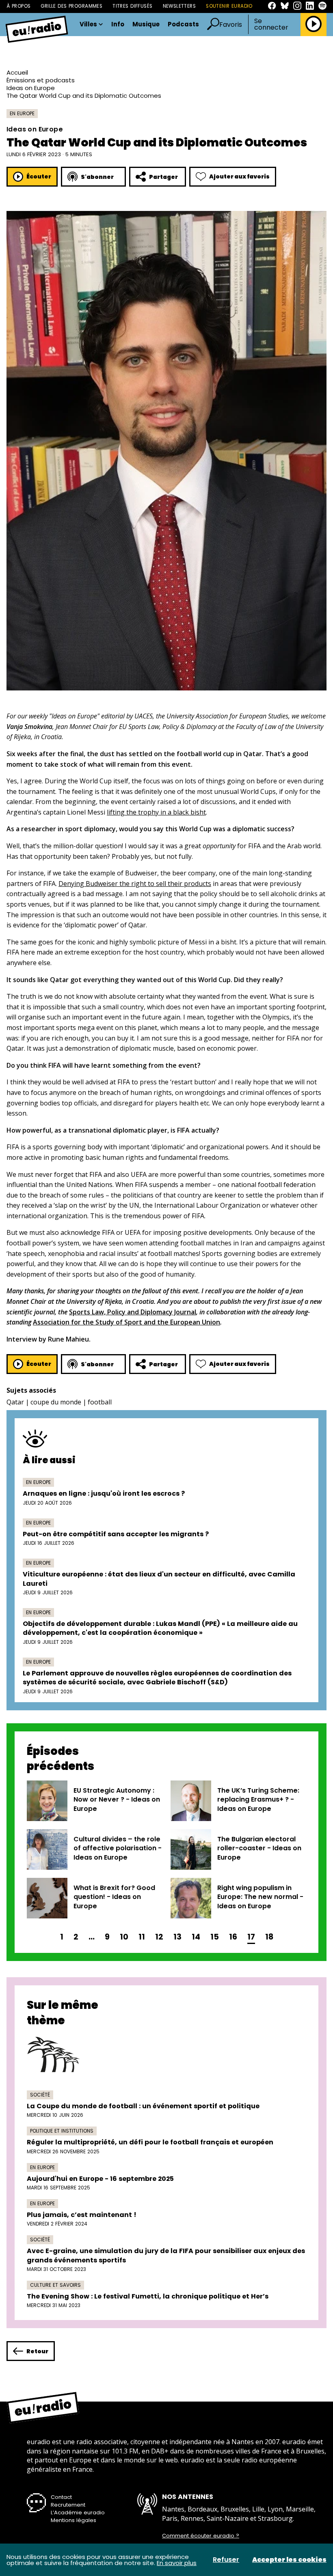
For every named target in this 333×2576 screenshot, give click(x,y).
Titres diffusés (132, 6)
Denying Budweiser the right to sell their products (135, 884)
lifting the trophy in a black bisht (156, 812)
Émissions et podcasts (41, 80)
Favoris (231, 25)
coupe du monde (56, 1402)
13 (177, 1937)
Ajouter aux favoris (239, 176)
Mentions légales (74, 2520)
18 (269, 1937)
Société (40, 2095)
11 (142, 1937)
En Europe (22, 113)
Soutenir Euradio (229, 6)
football (100, 1402)
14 (196, 1937)
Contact (61, 2497)
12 (159, 1937)
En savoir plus (177, 2563)
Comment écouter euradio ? (201, 2536)
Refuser (226, 2560)
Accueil (17, 72)
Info (118, 25)
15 (215, 1937)
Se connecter (271, 24)
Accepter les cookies (289, 2560)
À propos (18, 6)
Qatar (15, 1402)
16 (233, 1937)
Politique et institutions (62, 2131)
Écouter (39, 176)
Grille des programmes (71, 6)
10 (124, 1937)
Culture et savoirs (55, 2285)
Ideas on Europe (31, 88)
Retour (37, 2351)
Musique (146, 25)
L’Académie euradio (78, 2513)
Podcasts (183, 25)
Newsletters (179, 6)
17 (251, 1937)
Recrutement (68, 2505)
